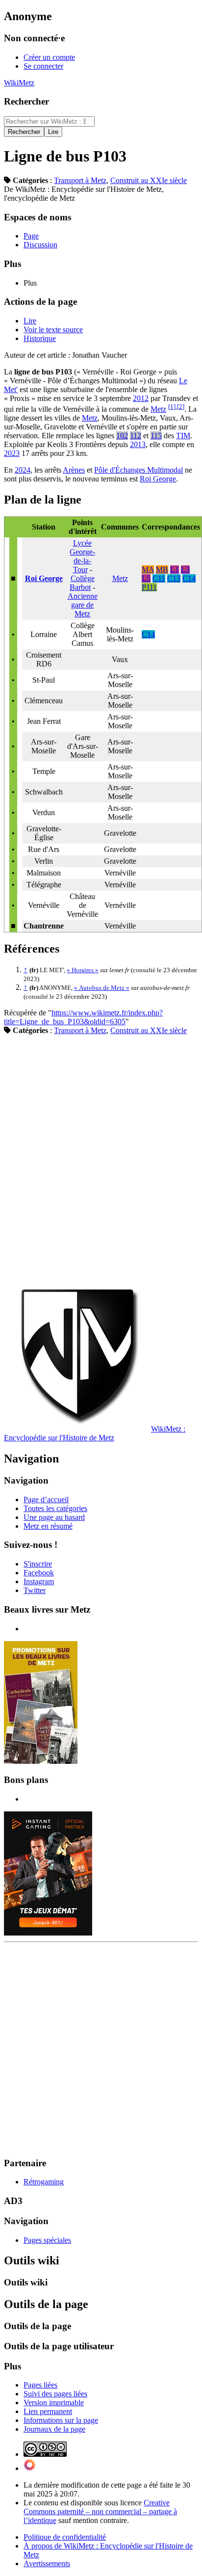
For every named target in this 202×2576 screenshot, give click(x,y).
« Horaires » (83, 970)
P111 (149, 587)
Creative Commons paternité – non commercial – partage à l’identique (100, 2511)
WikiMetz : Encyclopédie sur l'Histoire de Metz (95, 1433)
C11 (159, 578)
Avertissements (47, 2563)
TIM (183, 436)
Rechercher (26, 101)
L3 (185, 570)
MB (162, 570)
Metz (158, 409)
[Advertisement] (101, 1159)
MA (148, 570)
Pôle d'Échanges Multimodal (139, 470)
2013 (138, 444)
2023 (12, 453)
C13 (174, 578)
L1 (175, 570)
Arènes (74, 470)
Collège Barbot (82, 583)
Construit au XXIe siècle (149, 180)
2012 (141, 398)
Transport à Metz (80, 180)
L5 (146, 578)
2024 (23, 470)
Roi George (158, 479)
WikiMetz (19, 83)
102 (122, 436)
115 (156, 436)
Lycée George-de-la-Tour (82, 556)
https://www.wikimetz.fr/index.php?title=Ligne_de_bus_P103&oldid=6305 (83, 1017)
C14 (189, 578)
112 (136, 436)
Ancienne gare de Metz (83, 605)
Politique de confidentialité (65, 2537)
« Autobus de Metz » (102, 988)
